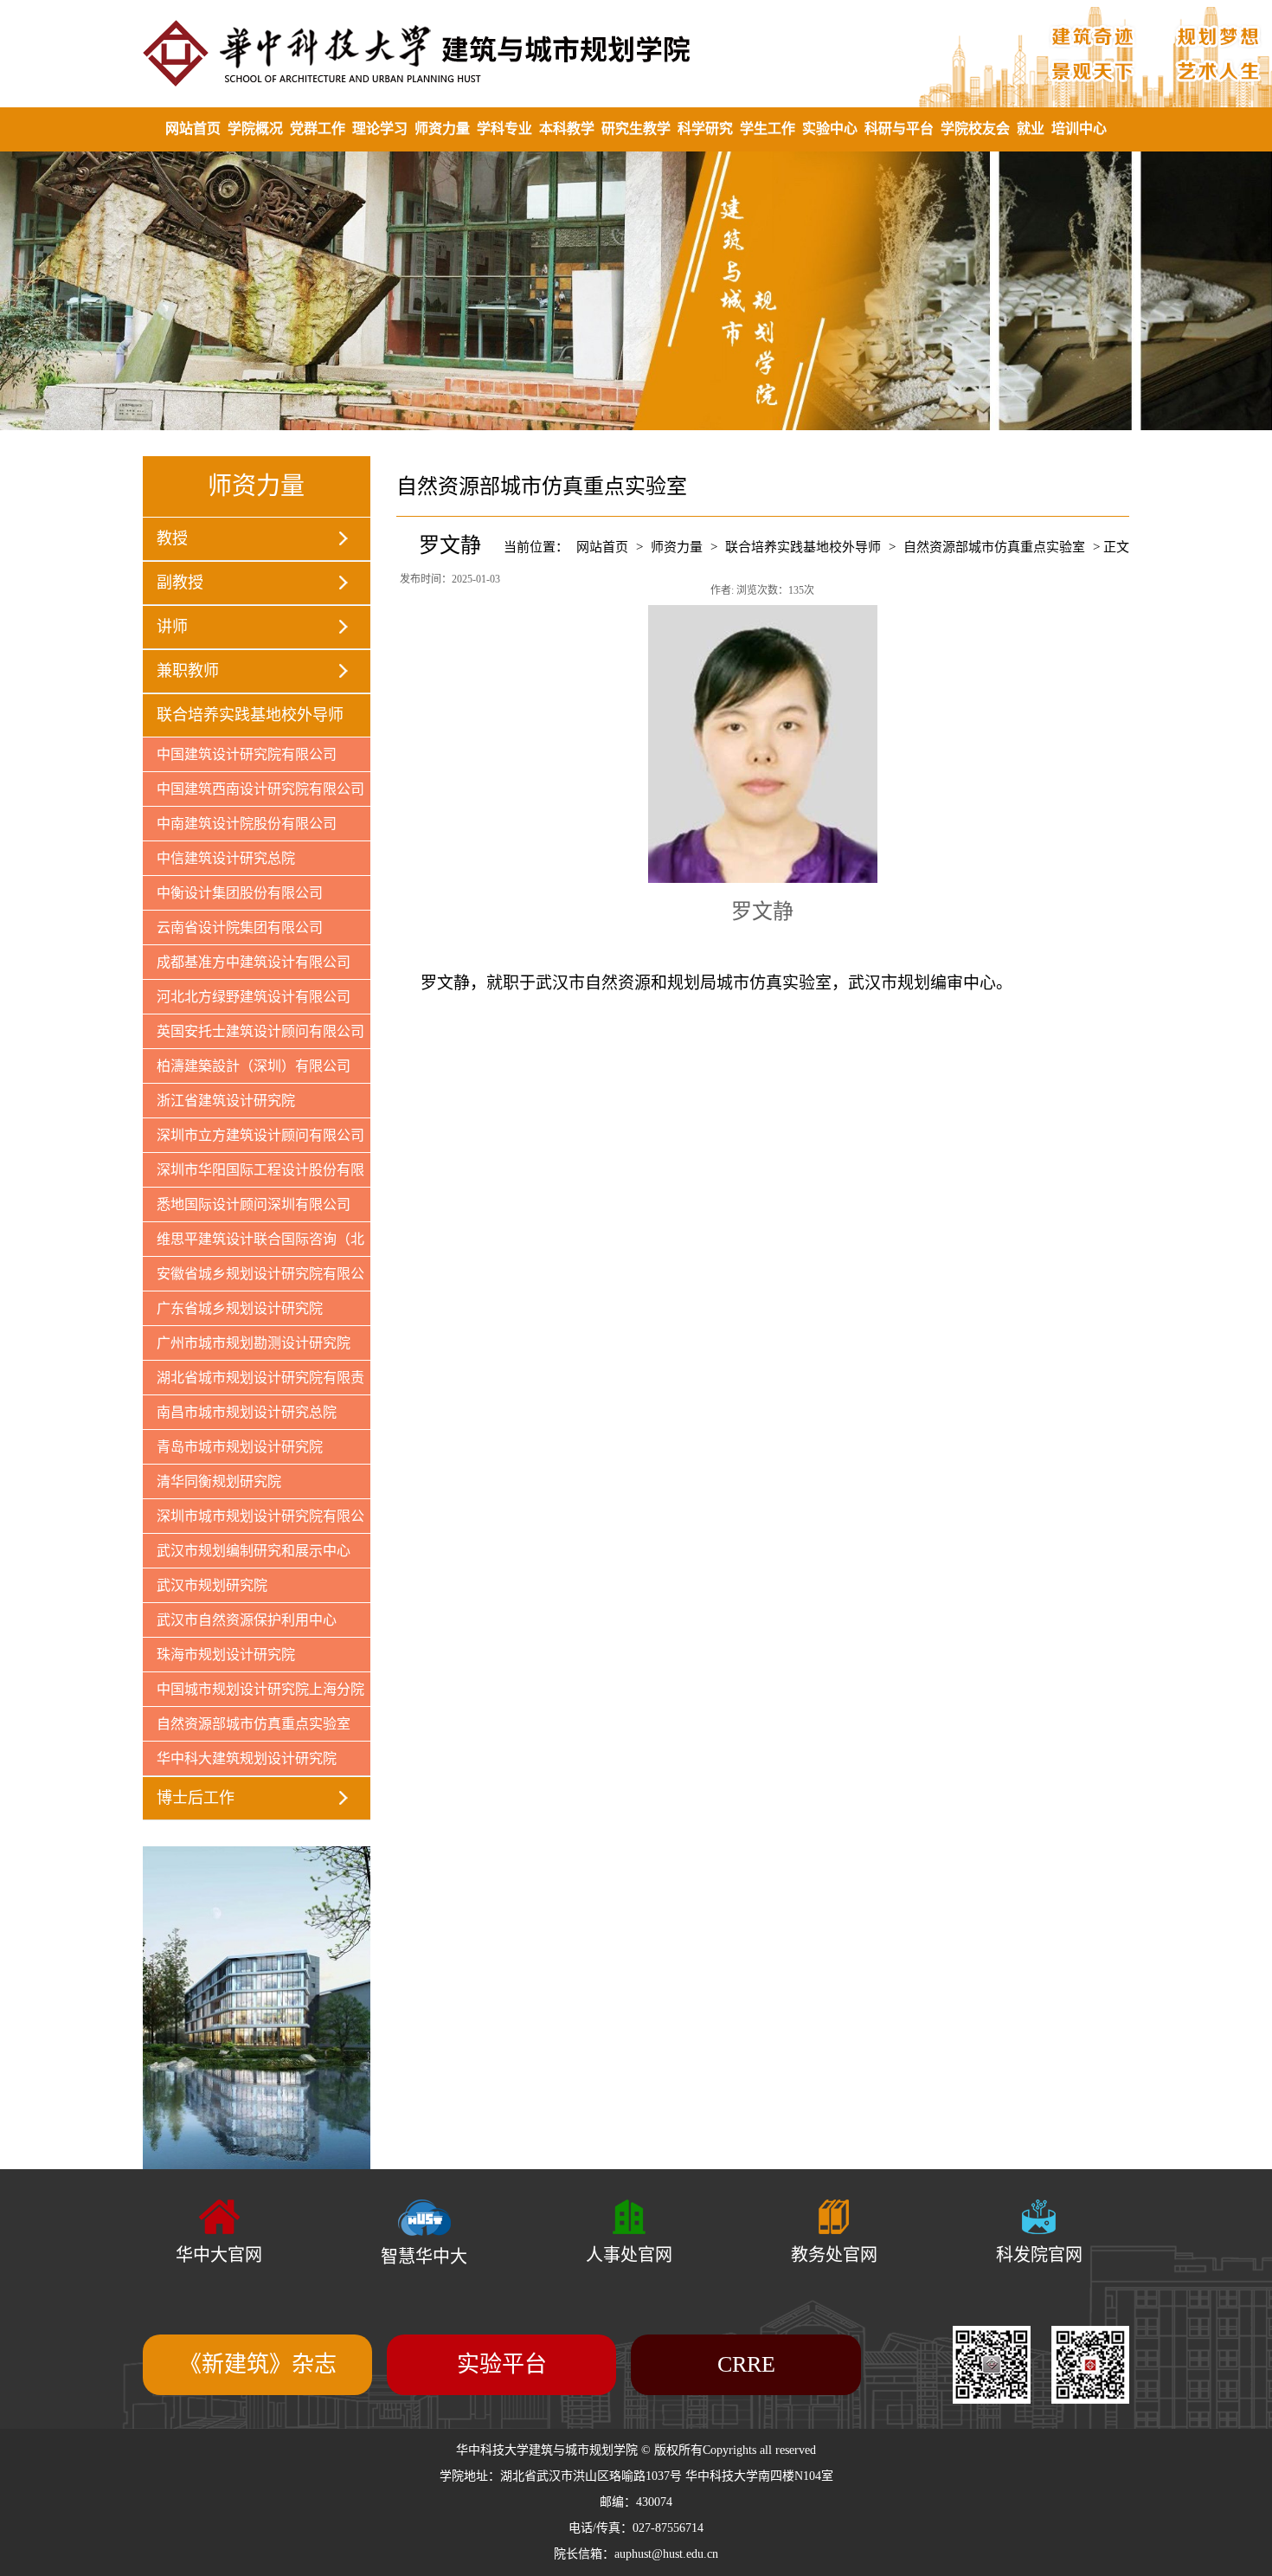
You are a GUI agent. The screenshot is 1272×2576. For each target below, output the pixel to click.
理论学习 (380, 129)
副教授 (180, 583)
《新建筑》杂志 (258, 2364)
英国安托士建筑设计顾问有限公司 (260, 1031)
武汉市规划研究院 (212, 1585)
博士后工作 (196, 1798)
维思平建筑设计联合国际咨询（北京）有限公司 (254, 1244)
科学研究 (705, 129)
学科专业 (504, 129)
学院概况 (255, 129)
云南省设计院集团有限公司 (240, 927)
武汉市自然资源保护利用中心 (247, 1620)
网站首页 (193, 129)
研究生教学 (636, 129)
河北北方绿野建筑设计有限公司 (254, 997)
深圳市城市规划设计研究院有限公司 (254, 1521)
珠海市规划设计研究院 (226, 1655)
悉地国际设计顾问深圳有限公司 (254, 1204)
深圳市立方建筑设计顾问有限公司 (260, 1135)
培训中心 (1079, 129)
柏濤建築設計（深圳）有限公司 (254, 1066)
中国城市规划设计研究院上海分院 (260, 1689)
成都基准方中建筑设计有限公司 (254, 962)
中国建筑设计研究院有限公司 (247, 754)
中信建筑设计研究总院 (226, 858)
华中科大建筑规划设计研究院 (247, 1758)
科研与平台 (899, 129)
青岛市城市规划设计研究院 (240, 1447)
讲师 (172, 627)
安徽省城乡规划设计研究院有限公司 (254, 1278)
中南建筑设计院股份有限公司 (247, 824)
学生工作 (768, 129)
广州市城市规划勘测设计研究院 (254, 1343)
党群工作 (318, 129)
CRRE (746, 2364)
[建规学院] (636, 53)
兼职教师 (188, 671)
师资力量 (442, 129)
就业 (1031, 129)
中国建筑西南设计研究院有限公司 (260, 789)
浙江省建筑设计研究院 (226, 1101)
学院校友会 (975, 129)
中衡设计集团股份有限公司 (240, 893)
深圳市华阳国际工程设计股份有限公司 (254, 1175)
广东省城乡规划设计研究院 (240, 1308)
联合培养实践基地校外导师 (250, 715)
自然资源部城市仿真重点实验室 (254, 1724)
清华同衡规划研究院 (219, 1481)
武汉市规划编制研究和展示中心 (254, 1551)
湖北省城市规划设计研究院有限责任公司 (254, 1382)
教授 (172, 538)
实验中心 (830, 129)
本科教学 (567, 129)
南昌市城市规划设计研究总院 (247, 1412)
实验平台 (502, 2364)
